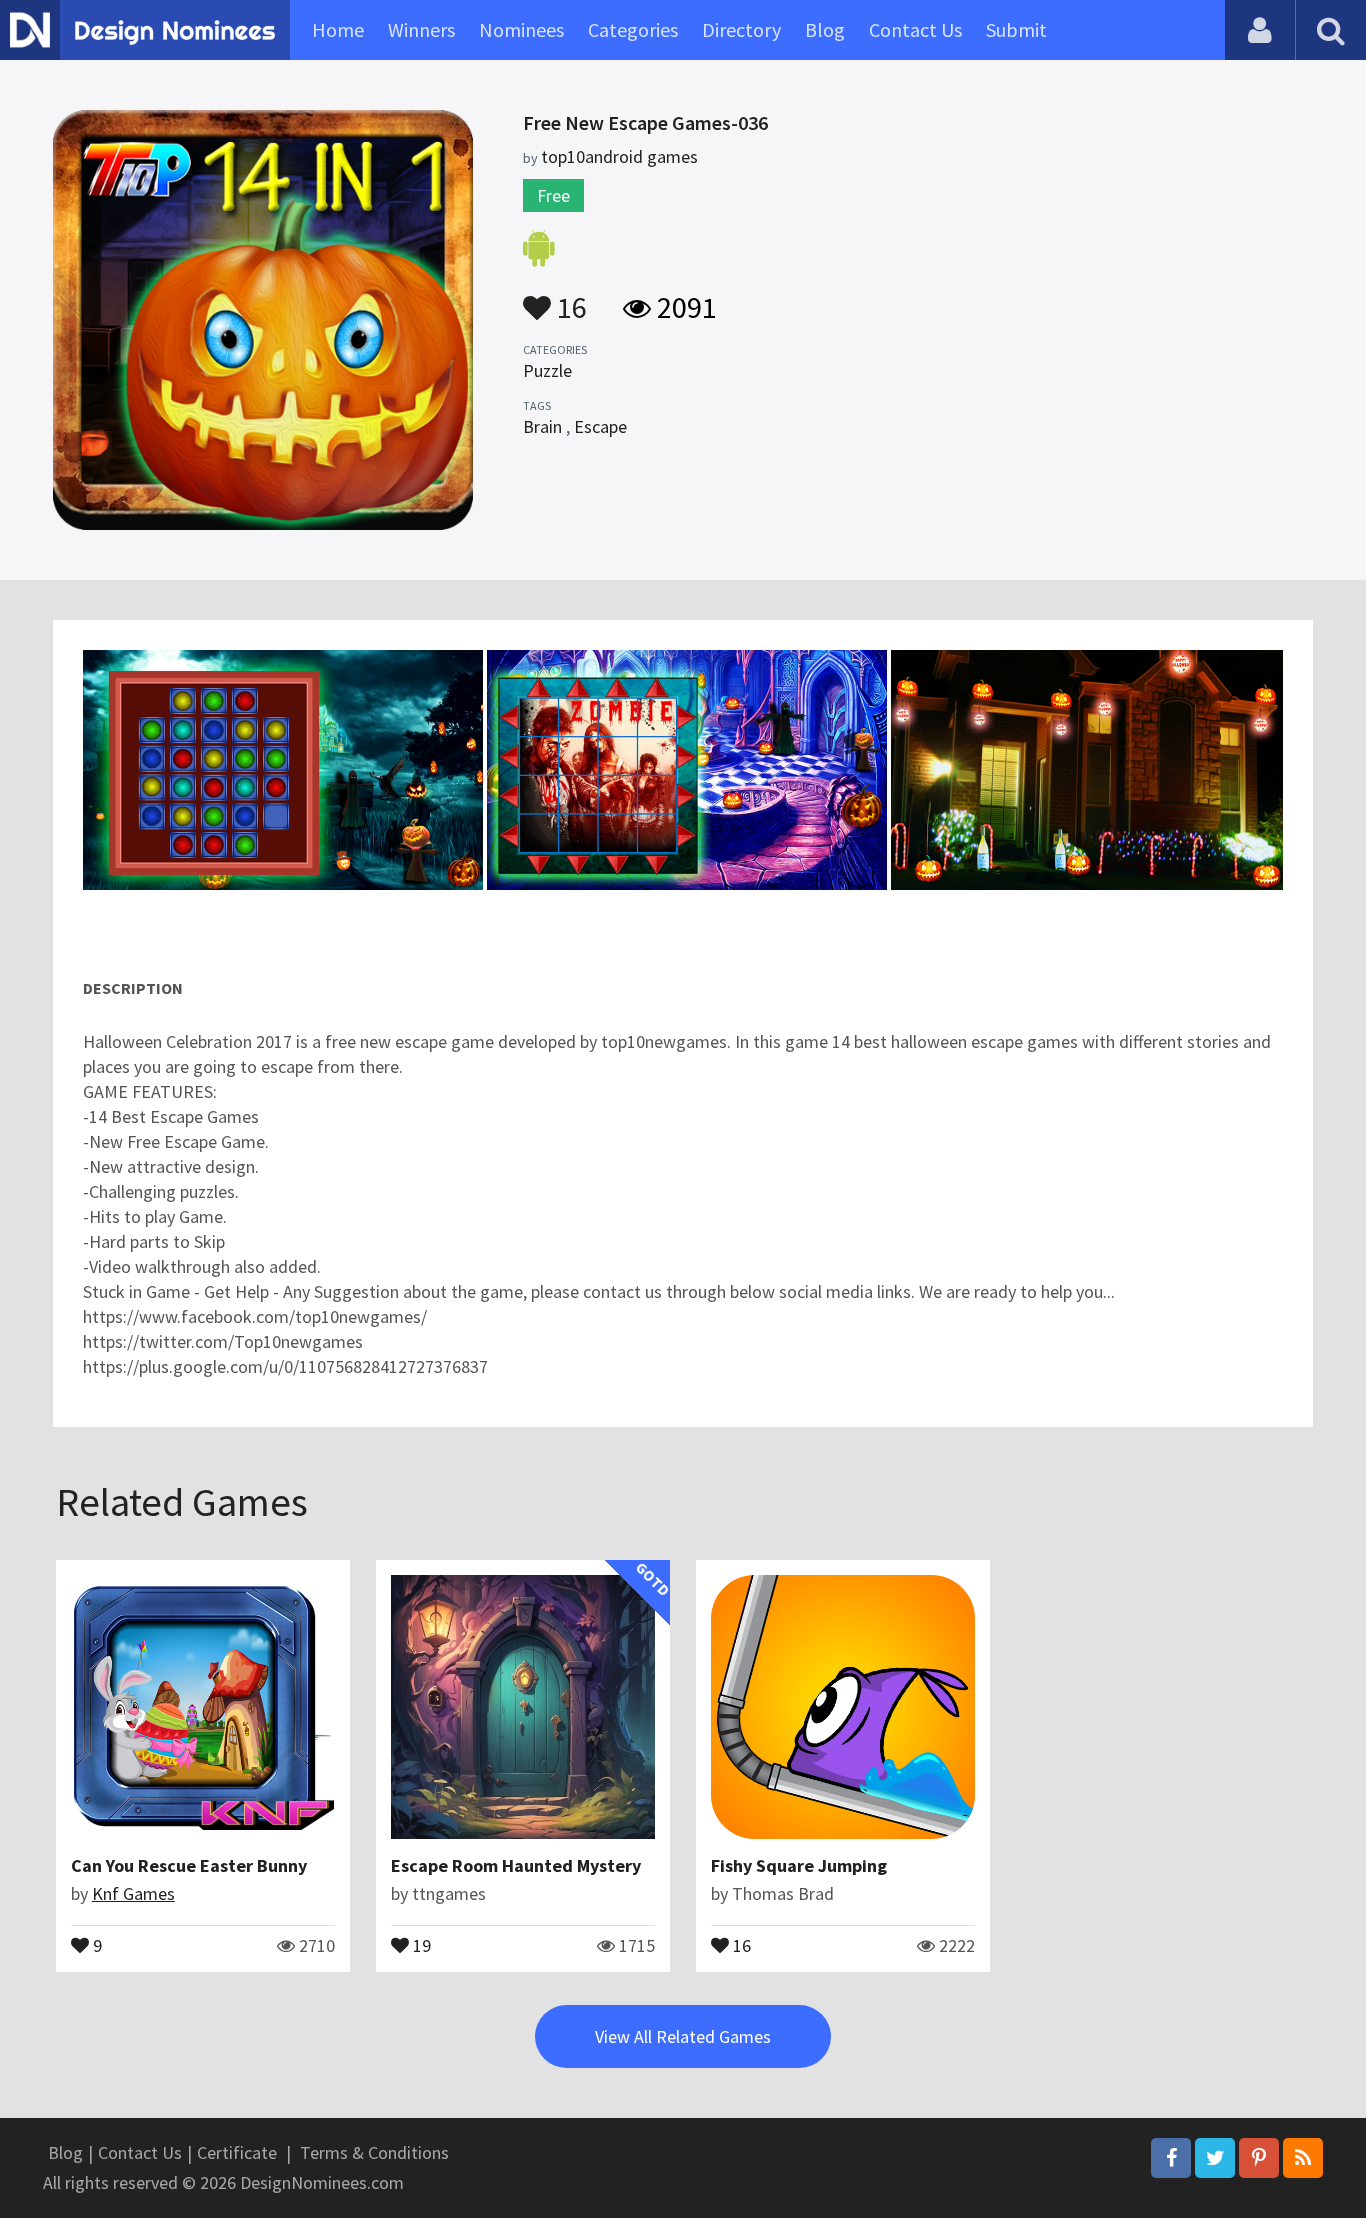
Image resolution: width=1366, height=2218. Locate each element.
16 (569, 298)
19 (420, 1944)
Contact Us (915, 29)
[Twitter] (1215, 2158)
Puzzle (547, 370)
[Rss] (1303, 2158)
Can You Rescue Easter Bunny (189, 1865)
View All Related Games (683, 2036)
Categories (633, 29)
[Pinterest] (1259, 2158)
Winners (421, 29)
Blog (825, 29)
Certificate (237, 2152)
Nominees (521, 29)
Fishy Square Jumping (799, 1865)
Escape (600, 426)
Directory (741, 29)
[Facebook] (1171, 2158)
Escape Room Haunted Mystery (516, 1865)
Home (338, 29)
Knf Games (133, 1893)
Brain (542, 426)
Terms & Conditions (374, 2152)
